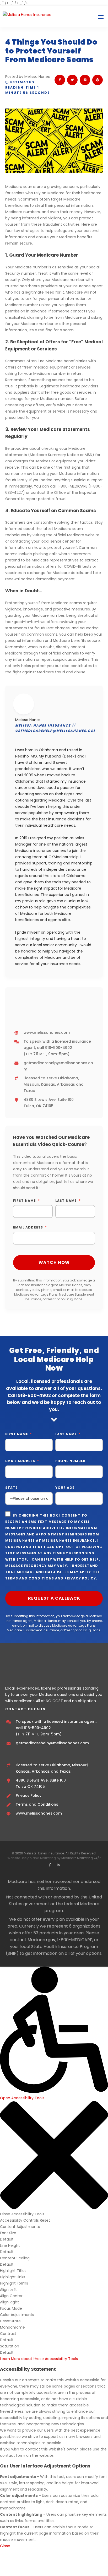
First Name (25, 1201)
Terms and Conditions (30, 1578)
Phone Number (70, 1461)
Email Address (28, 1227)
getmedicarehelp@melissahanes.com (56, 731)
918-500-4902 (59, 1048)
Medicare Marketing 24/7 (81, 1858)
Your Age (65, 1488)
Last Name (66, 1201)
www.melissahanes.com (47, 1032)
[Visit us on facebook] (50, 1865)
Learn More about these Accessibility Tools (39, 2359)
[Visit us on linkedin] (58, 1865)
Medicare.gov (41, 1940)
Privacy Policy (80, 1578)
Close (5, 2546)
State (11, 1488)
